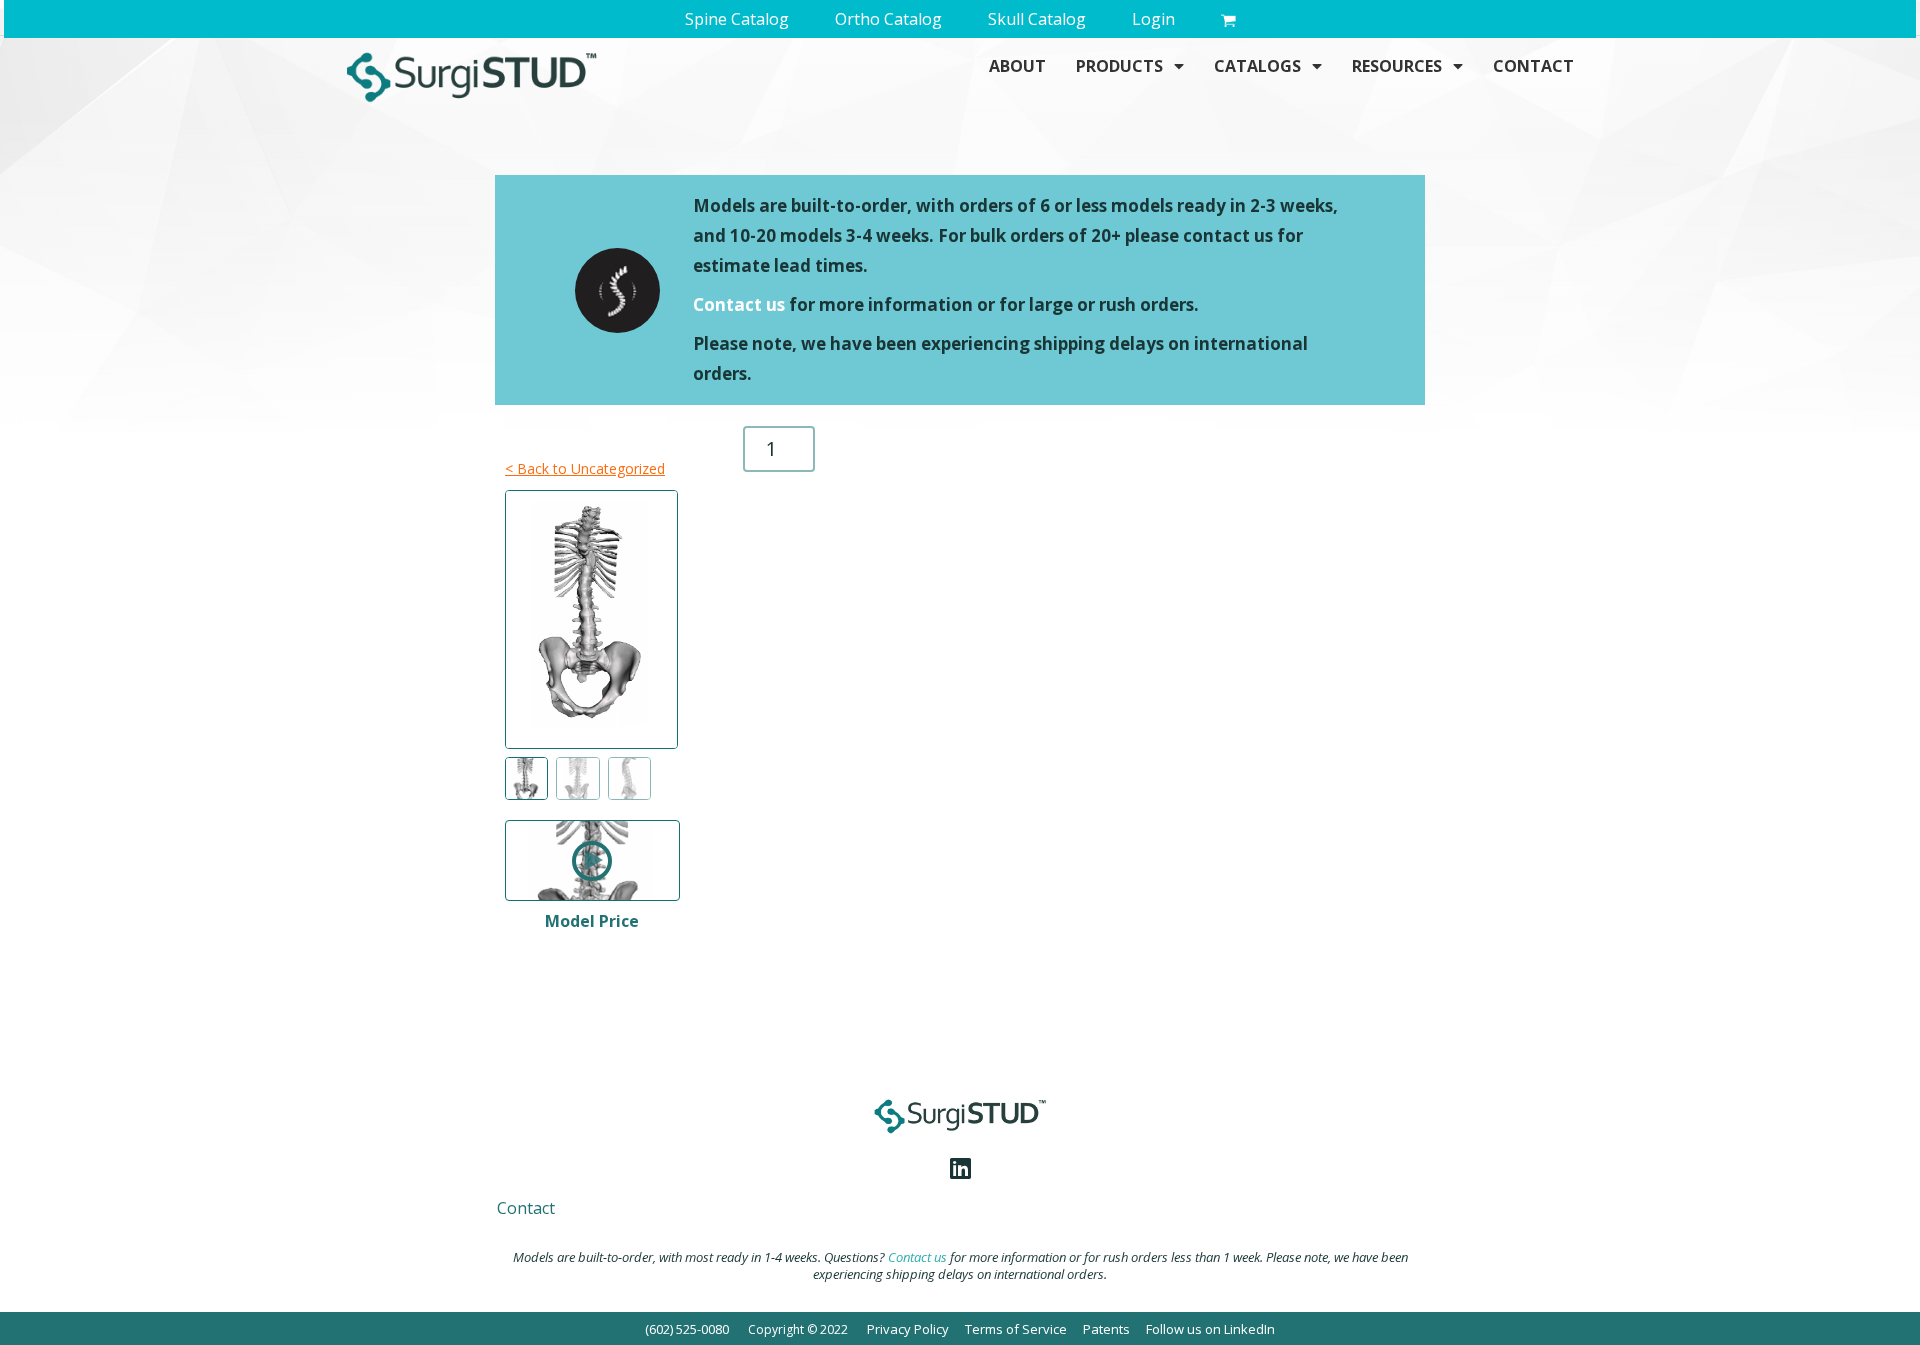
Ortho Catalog (888, 19)
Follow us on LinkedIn (1210, 1329)
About (1017, 66)
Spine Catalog (737, 19)
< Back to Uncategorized (585, 468)
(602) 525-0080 (687, 1329)
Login (1153, 19)
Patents (1106, 1329)
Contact (1533, 66)
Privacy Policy (908, 1329)
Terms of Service (1016, 1329)
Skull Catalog (1037, 19)
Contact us (739, 304)
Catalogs (1257, 66)
